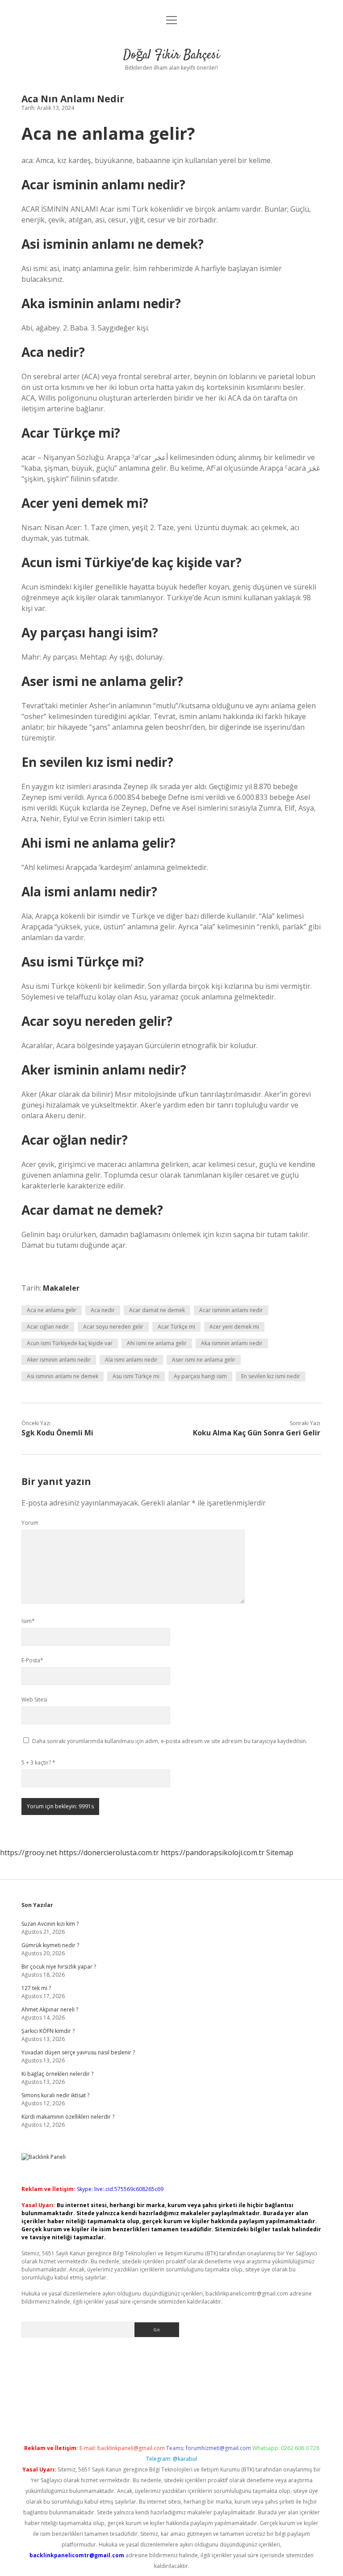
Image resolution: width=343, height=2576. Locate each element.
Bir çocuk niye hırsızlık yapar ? (59, 1967)
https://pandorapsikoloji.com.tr (213, 1853)
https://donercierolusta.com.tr (109, 1853)
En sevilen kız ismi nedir (271, 1376)
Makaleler (61, 1288)
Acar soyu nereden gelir (113, 1327)
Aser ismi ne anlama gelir (204, 1360)
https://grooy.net (29, 1853)
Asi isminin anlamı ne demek (63, 1376)
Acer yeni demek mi (234, 1327)
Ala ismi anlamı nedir (131, 1360)
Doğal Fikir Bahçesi (171, 55)
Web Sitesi (34, 1700)
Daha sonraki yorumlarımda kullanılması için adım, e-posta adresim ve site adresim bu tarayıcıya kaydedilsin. (170, 1741)
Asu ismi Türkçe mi (136, 1376)
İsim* (28, 1621)
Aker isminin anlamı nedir (59, 1360)
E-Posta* (32, 1660)
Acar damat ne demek (157, 1310)
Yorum (30, 1523)
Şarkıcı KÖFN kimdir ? (48, 2031)
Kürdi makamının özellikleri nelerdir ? (68, 2117)
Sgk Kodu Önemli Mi (57, 1433)
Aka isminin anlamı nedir (232, 1343)
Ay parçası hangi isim (200, 1376)
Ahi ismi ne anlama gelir (157, 1343)
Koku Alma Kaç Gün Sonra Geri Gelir (257, 1433)
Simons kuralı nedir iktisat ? (55, 2095)
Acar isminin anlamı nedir (231, 1310)
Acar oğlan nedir (48, 1327)
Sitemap (280, 1853)
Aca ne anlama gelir (52, 1310)
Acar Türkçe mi (176, 1327)
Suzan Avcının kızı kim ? (50, 1924)
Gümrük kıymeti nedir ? (50, 1945)
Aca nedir (103, 1310)
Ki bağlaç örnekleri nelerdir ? (57, 2074)
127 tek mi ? (36, 1988)
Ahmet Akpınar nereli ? (50, 2009)
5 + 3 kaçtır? (38, 1763)
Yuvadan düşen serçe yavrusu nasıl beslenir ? (78, 2052)
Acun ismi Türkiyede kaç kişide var (70, 1343)
